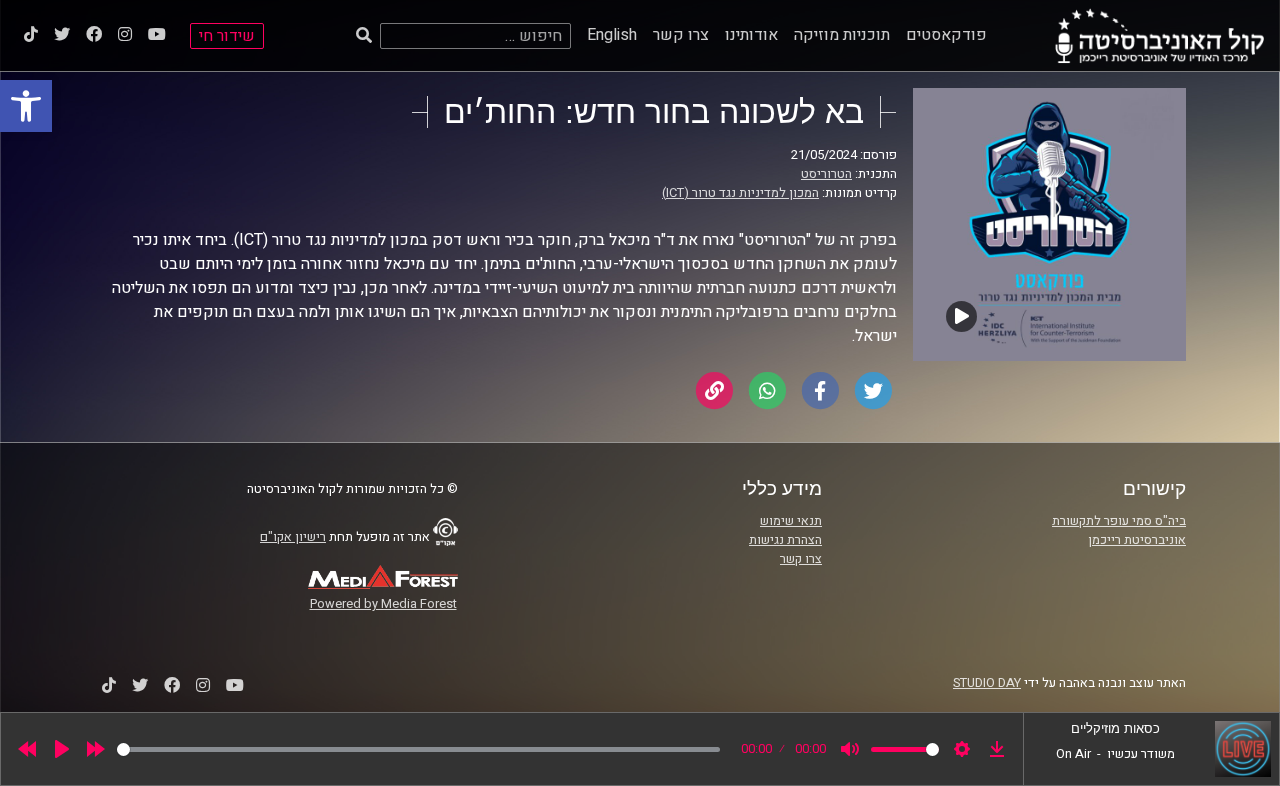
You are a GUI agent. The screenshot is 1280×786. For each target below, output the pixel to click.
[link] (26, 106)
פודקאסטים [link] (946, 35)
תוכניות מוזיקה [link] (842, 35)
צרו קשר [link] (681, 35)
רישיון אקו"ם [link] (293, 537)
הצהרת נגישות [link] (785, 540)
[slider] (418, 749)
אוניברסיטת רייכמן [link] (1137, 540)
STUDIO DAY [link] (987, 683)
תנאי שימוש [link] (791, 521)
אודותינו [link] (751, 35)
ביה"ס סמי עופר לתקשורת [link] (1119, 521)
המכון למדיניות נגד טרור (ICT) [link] (740, 193)
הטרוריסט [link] (826, 174)
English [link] (612, 35)
